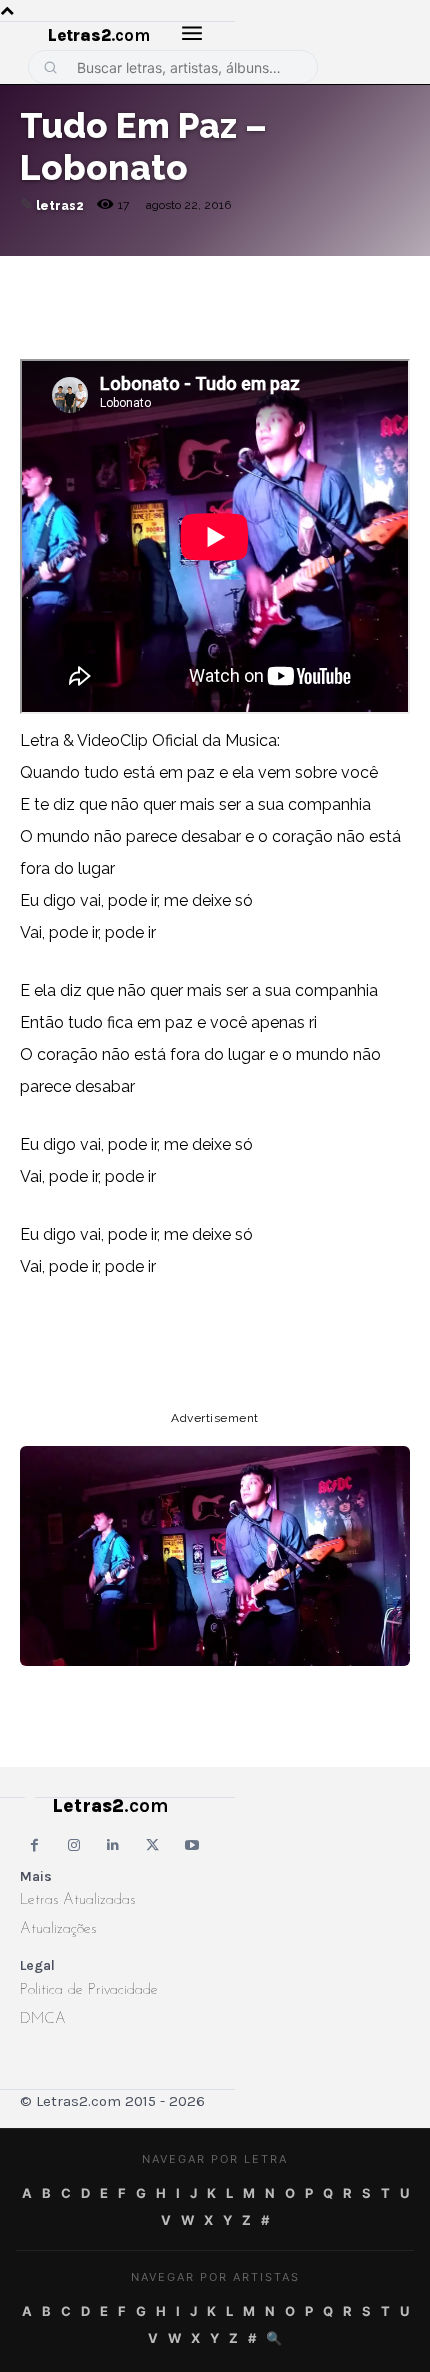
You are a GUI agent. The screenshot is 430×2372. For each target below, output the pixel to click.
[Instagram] (73, 1845)
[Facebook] (132, 276)
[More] (317, 276)
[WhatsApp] (178, 276)
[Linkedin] (270, 276)
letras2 (60, 206)
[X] (224, 276)
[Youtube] (192, 1845)
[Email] (86, 276)
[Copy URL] (40, 276)
